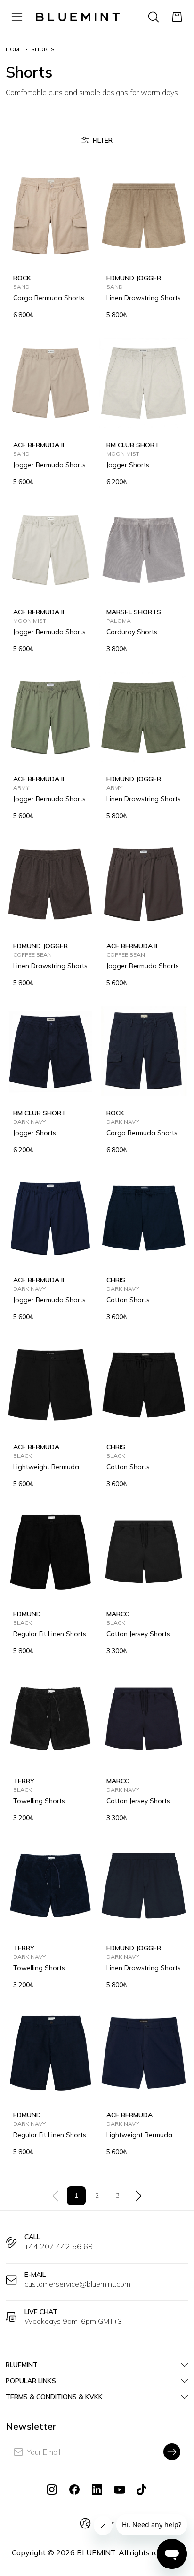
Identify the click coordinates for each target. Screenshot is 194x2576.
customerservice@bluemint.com (77, 2284)
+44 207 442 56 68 (59, 2246)
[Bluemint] (78, 17)
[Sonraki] (138, 2196)
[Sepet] (177, 17)
